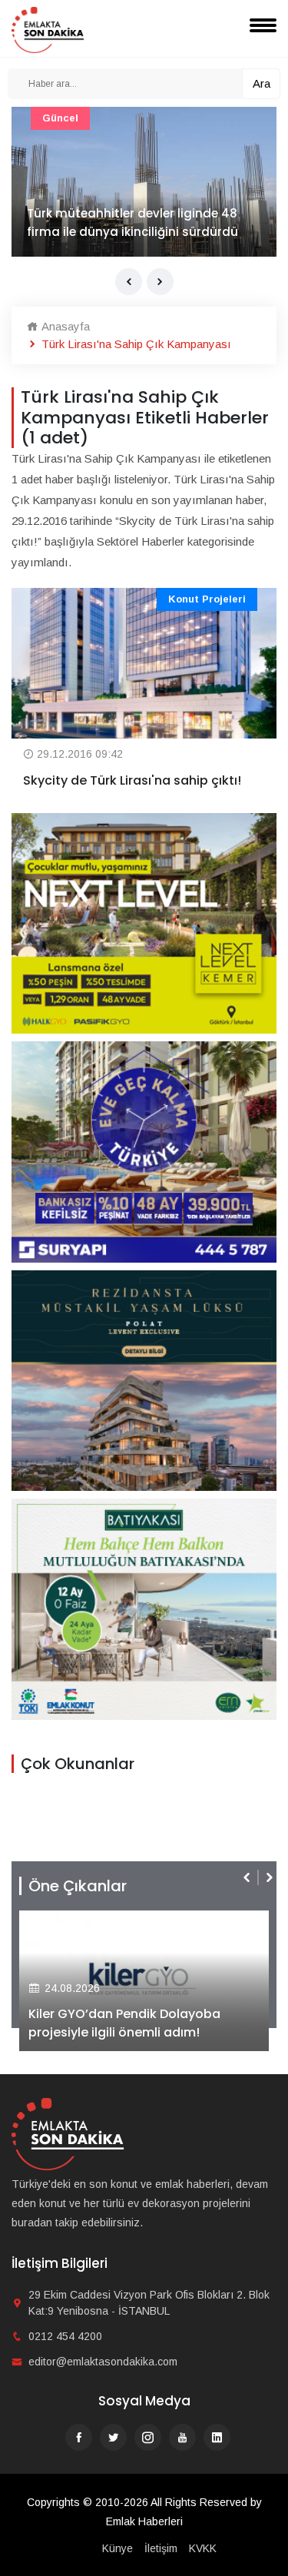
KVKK (203, 2548)
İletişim (161, 2548)
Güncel (60, 118)
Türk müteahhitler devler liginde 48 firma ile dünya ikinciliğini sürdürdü (132, 222)
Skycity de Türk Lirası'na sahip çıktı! (132, 780)
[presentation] (129, 282)
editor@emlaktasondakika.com (103, 2362)
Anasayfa (64, 326)
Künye (118, 2548)
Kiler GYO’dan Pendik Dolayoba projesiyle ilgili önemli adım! (124, 2023)
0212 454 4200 (65, 2336)
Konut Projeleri (207, 599)
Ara (262, 83)
